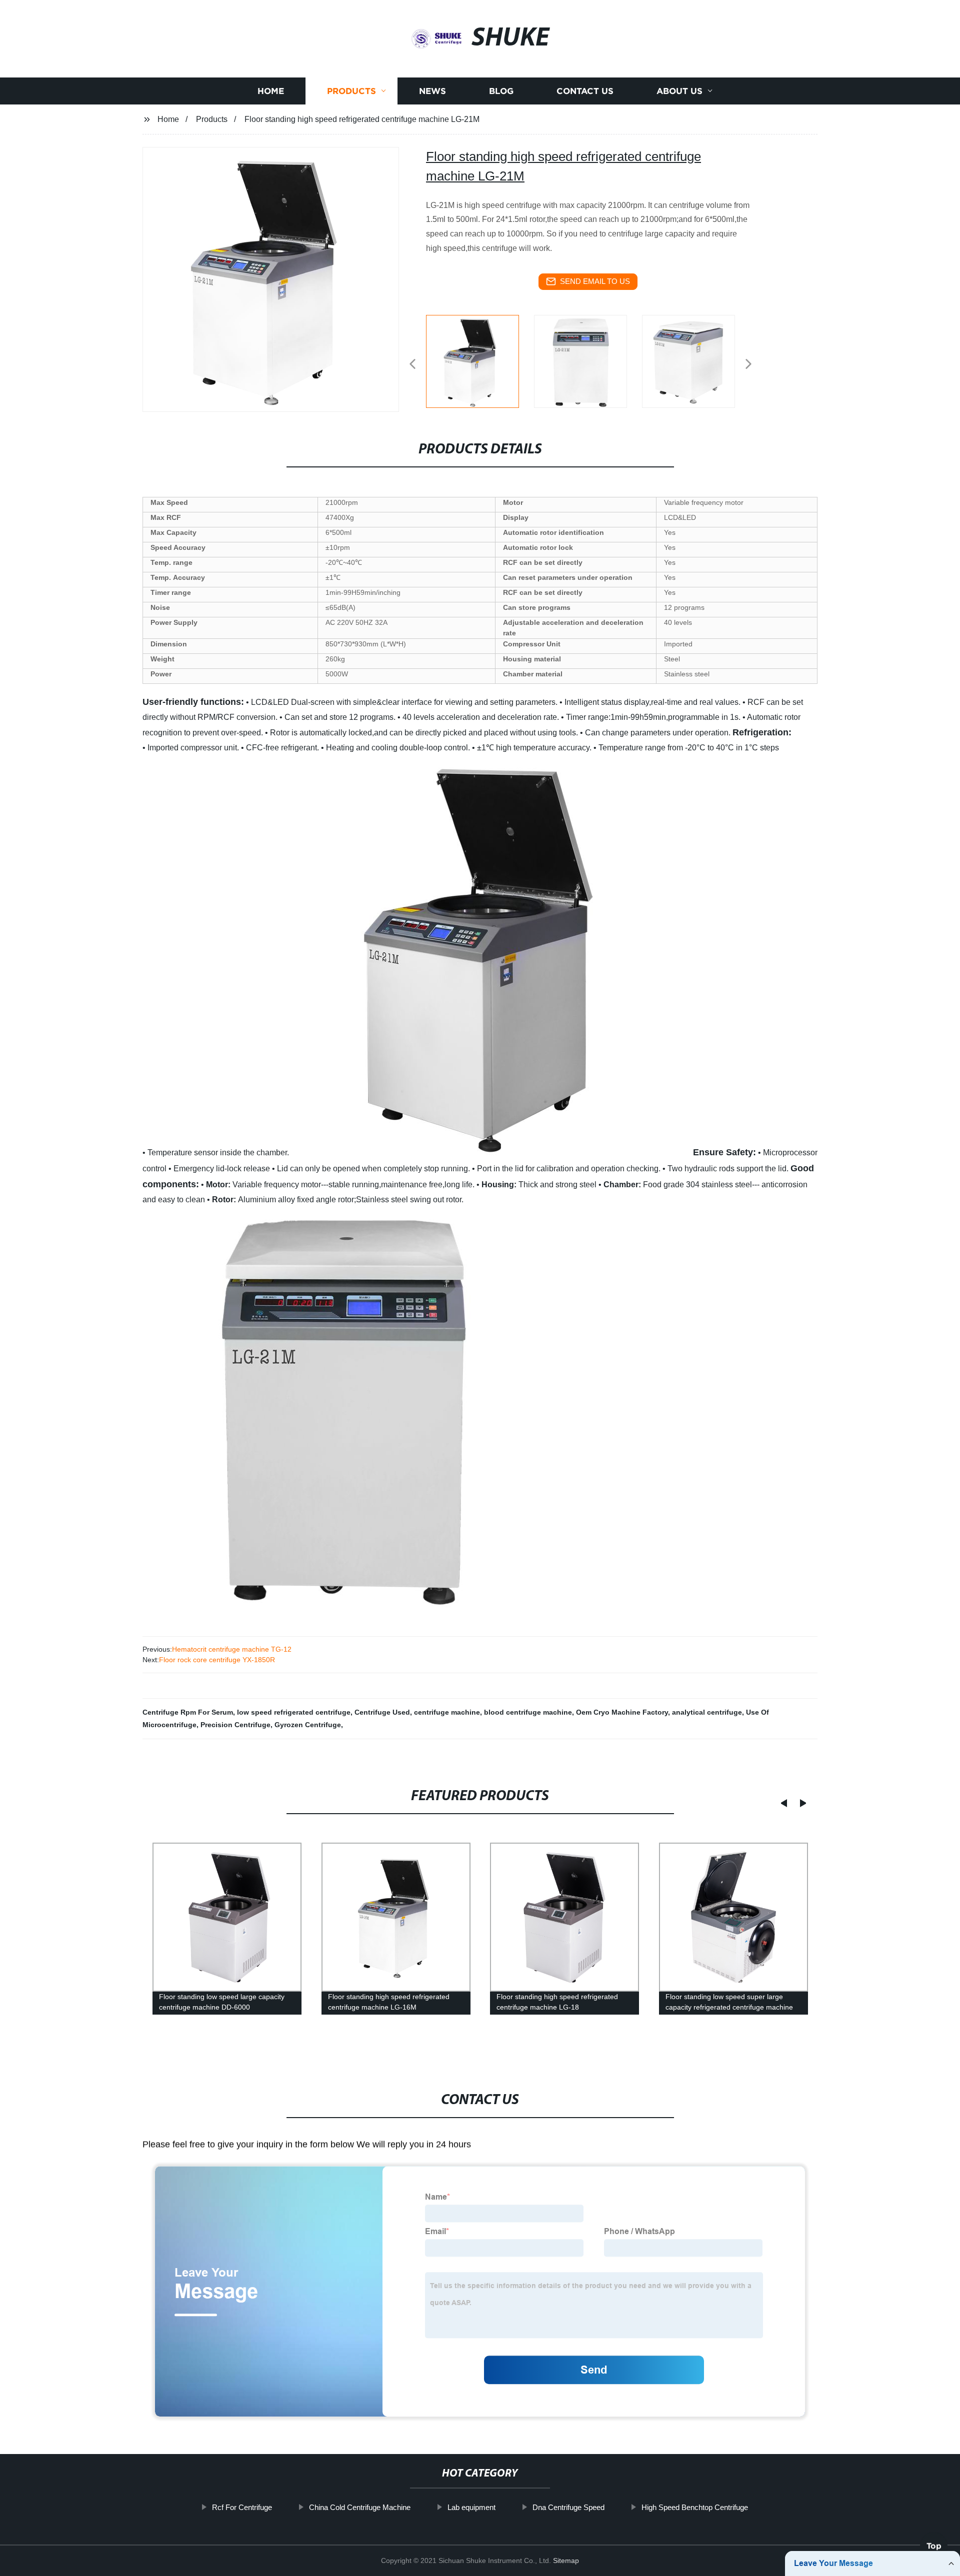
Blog (501, 91)
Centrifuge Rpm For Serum (188, 1712)
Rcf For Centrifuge (242, 2507)
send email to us (595, 281)
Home (271, 91)
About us (679, 91)
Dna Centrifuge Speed (568, 2507)
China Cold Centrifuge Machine (360, 2507)
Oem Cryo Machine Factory (622, 1712)
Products (351, 91)
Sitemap (566, 2561)
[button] (412, 365)
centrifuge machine (447, 1712)
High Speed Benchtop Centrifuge (695, 2507)
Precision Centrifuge (235, 1725)
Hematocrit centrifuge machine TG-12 (232, 1649)
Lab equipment (471, 2507)
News (432, 91)
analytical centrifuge (707, 1712)
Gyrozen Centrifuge (308, 1725)
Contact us (585, 91)
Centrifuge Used (382, 1712)
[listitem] (480, 360)
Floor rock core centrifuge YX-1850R (217, 1660)
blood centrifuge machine (528, 1712)
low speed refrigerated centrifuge (294, 1712)
